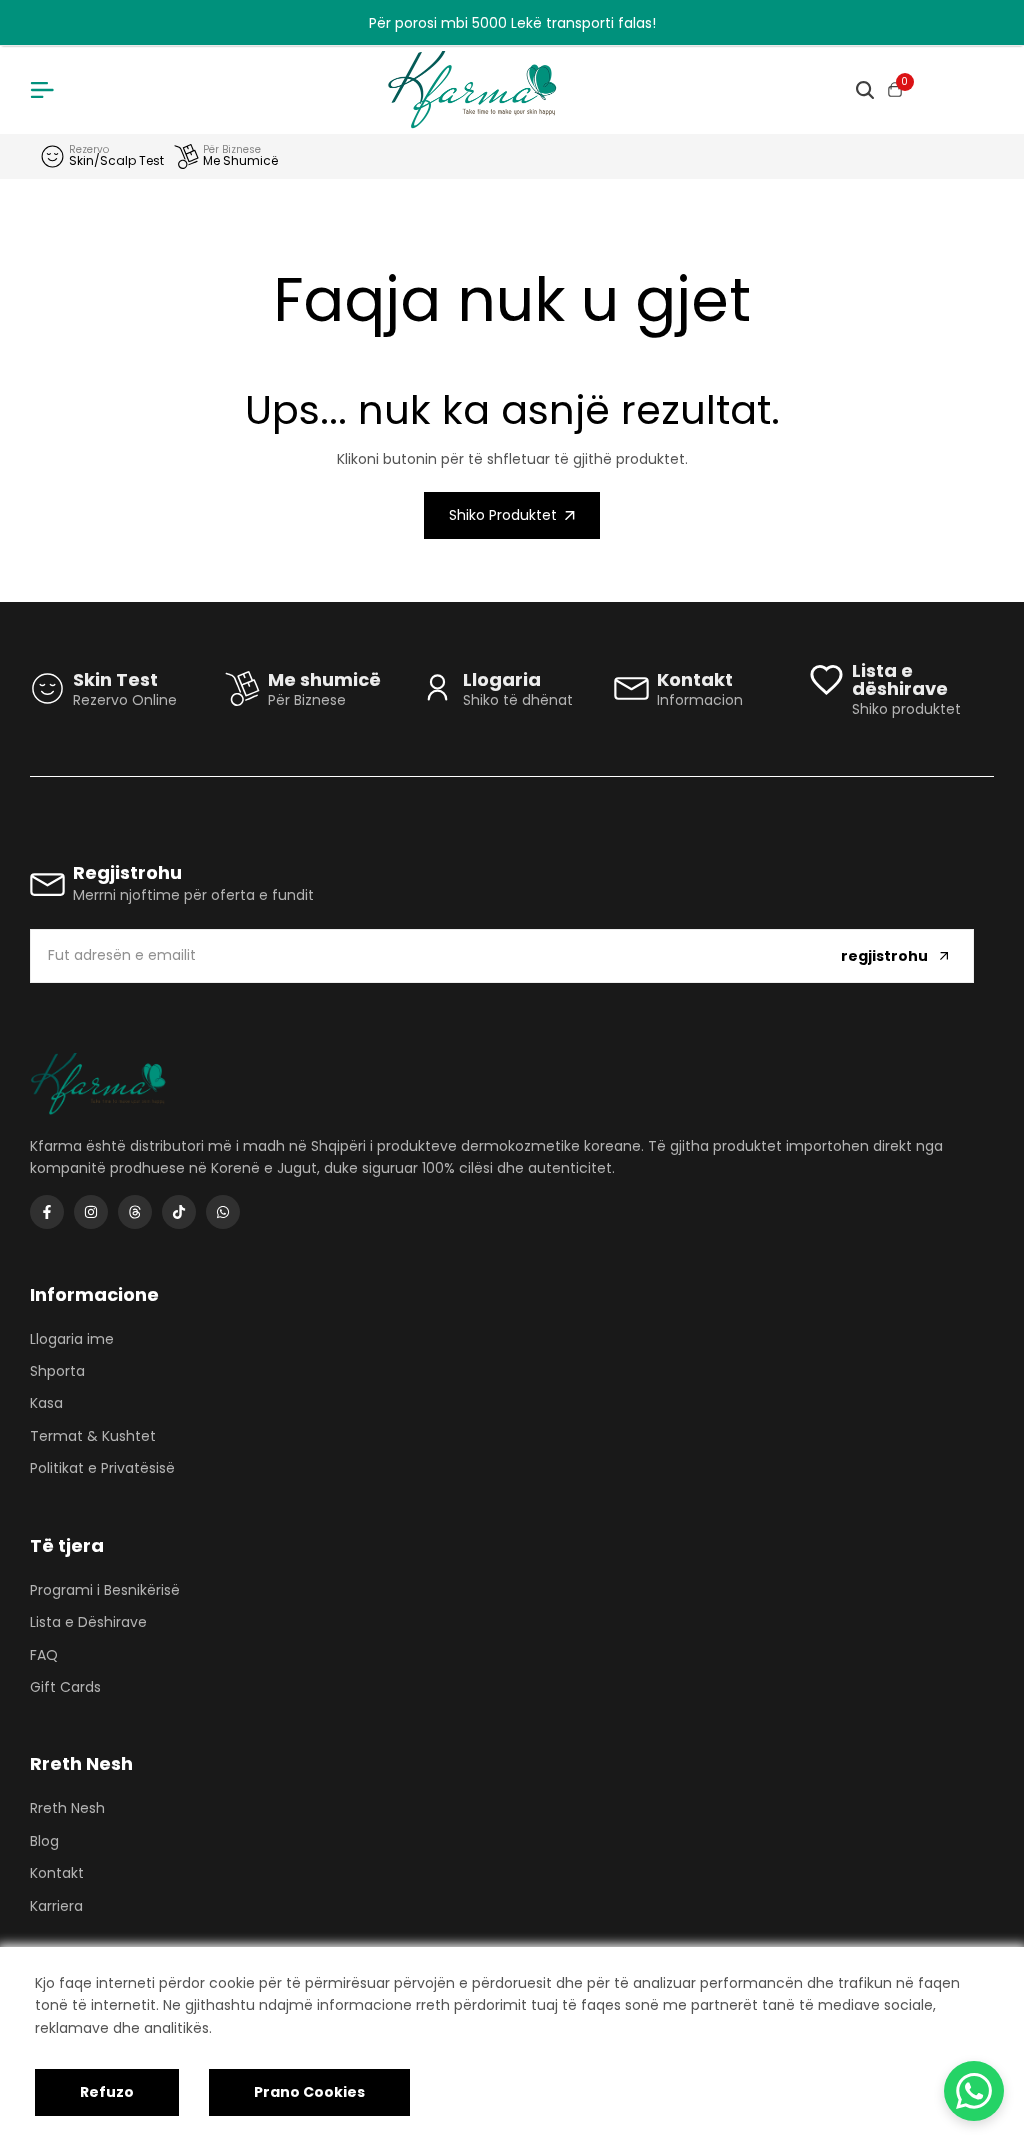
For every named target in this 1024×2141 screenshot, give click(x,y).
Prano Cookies (309, 2092)
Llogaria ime (72, 1339)
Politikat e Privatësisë (102, 1468)
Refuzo (107, 2092)
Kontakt (57, 1873)
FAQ (44, 1655)
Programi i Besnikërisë (105, 1590)
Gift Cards (65, 1687)
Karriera (56, 1906)
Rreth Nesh (67, 1808)
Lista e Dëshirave (88, 1622)
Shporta (57, 1371)
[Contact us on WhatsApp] (974, 2091)
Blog (44, 1841)
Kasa (46, 1403)
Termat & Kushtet (93, 1436)
